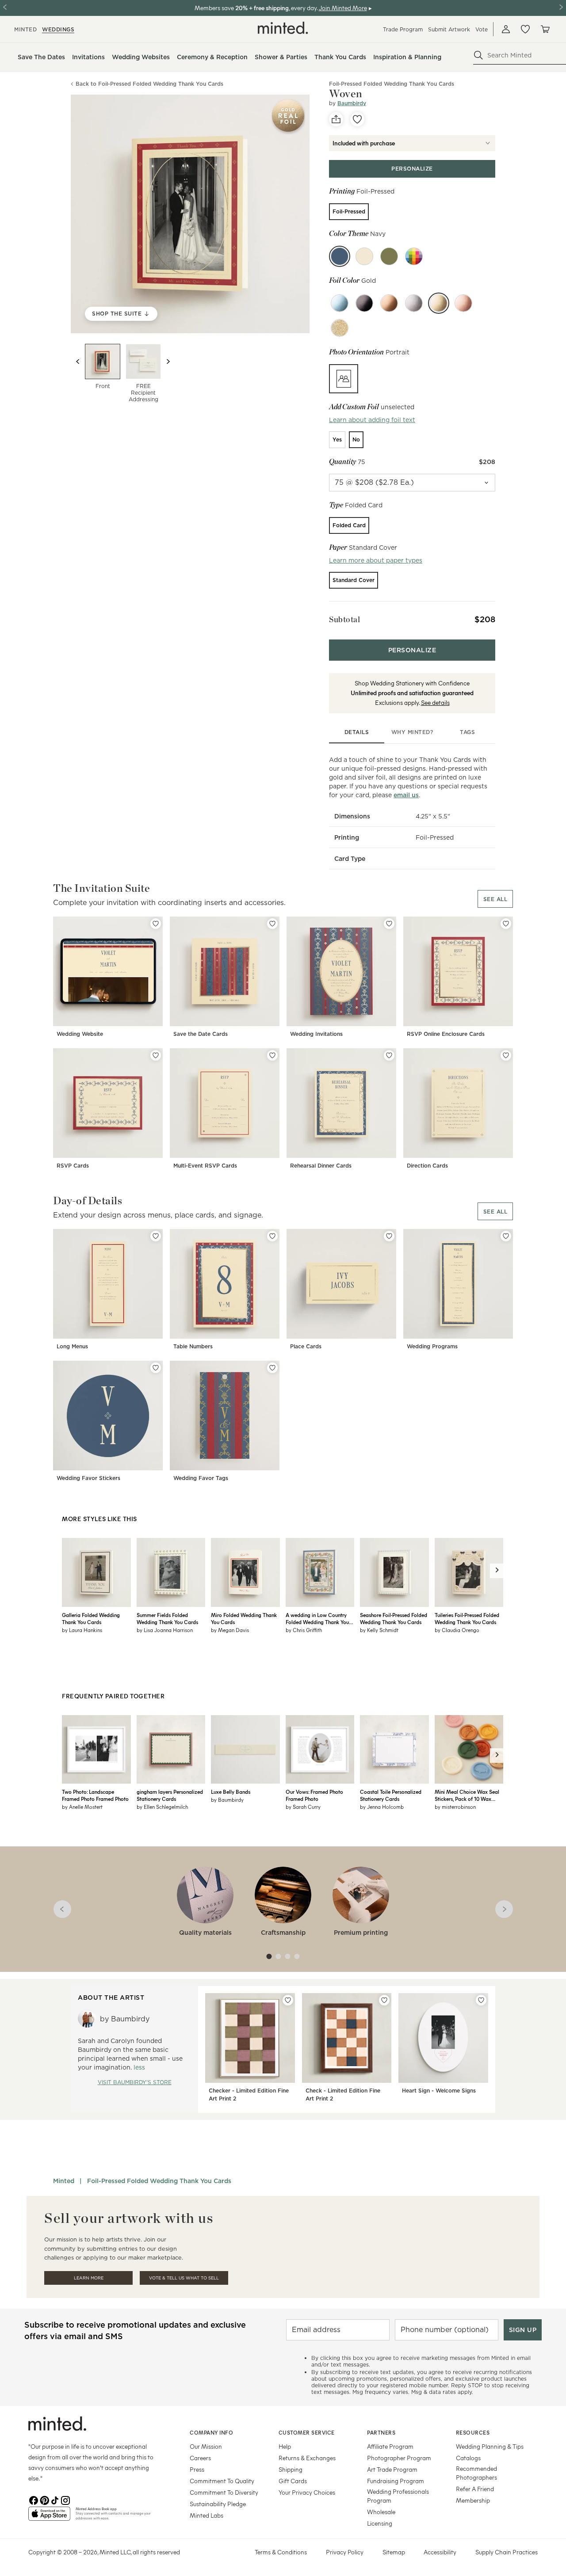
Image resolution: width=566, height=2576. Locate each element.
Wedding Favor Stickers (88, 1478)
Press (197, 2469)
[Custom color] (414, 256)
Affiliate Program (390, 2446)
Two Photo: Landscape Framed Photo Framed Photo (95, 1795)
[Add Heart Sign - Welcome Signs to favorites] (481, 2000)
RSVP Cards (73, 1166)
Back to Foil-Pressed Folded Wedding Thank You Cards (149, 84)
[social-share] (336, 119)
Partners (381, 2432)
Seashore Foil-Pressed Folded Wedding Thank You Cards (394, 1618)
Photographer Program (399, 2458)
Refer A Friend (475, 2489)
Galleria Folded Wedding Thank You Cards (91, 1618)
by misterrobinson (455, 1807)
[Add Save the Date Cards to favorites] (272, 924)
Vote (482, 29)
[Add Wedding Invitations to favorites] (389, 924)
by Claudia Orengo (457, 1630)
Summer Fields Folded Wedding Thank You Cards (167, 1618)
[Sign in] (506, 29)
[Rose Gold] (463, 303)
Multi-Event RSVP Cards (205, 1166)
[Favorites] (525, 29)
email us (406, 795)
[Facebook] (34, 2500)
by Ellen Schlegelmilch (162, 1807)
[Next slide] (168, 361)
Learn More (89, 2278)
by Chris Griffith (304, 1630)
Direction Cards (427, 1166)
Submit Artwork (449, 29)
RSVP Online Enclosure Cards (446, 1034)
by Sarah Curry (303, 1807)
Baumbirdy (352, 103)
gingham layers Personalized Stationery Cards (170, 1795)
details (357, 732)
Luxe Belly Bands (231, 1792)
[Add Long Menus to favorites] (156, 1236)
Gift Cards (293, 2481)
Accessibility (440, 2552)
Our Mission (206, 2446)
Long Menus (72, 1346)
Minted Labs (207, 2515)
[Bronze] (389, 303)
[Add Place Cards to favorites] (389, 1236)
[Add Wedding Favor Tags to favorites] (272, 1368)
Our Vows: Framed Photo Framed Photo (314, 1795)
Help (285, 2446)
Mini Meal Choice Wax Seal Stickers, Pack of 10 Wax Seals (467, 1795)
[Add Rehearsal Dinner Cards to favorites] (389, 1055)
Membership (473, 2500)
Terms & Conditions (281, 2552)
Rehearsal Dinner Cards (321, 1166)
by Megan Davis (230, 1630)
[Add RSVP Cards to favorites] (156, 1055)
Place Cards (306, 1346)
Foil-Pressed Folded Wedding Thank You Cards (159, 2181)
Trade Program (403, 29)
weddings (58, 29)
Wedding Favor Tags (201, 1478)
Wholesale (381, 2512)
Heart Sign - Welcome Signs (439, 2091)
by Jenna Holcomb (382, 1807)
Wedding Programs (432, 1346)
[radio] (349, 212)
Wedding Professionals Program (398, 2496)
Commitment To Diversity (224, 2492)
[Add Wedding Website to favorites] (156, 924)
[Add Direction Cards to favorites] (506, 1055)
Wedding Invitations (316, 1034)
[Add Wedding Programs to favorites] (506, 1236)
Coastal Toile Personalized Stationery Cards (391, 1795)
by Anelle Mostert (82, 1807)
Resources (473, 2432)
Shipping (291, 2469)
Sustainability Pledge (218, 2504)
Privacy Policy (345, 2552)
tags (467, 732)
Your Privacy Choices (307, 2492)
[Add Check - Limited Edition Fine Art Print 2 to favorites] (384, 2000)
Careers (200, 2458)
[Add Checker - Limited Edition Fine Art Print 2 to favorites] (288, 2000)
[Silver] (414, 303)
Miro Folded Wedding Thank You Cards (244, 1618)
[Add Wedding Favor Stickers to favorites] (156, 1368)
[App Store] (49, 2517)
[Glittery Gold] (340, 328)
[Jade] (389, 256)
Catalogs (468, 2458)
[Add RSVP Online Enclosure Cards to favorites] (506, 924)
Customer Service (307, 2432)
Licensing (380, 2523)
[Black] (364, 303)
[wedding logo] (283, 28)
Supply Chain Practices (507, 2552)
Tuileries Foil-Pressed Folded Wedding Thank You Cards (467, 1618)
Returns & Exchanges (307, 2458)
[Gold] (439, 303)
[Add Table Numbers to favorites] (272, 1236)
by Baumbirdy (227, 1800)
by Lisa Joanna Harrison (165, 1630)
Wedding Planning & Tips (490, 2446)
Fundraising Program (396, 2481)
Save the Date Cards (201, 1034)
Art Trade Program (392, 2469)
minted (25, 29)
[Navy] (340, 256)
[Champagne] (364, 256)
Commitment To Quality (222, 2481)
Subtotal (344, 619)
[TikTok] (55, 2500)
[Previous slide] (78, 361)
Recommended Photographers (476, 2473)
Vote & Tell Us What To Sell (184, 2278)
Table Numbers (193, 1346)
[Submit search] (478, 55)
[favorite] (357, 119)
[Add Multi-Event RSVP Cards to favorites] (272, 1055)
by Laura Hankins (82, 1630)
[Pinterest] (44, 2500)
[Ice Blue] (340, 303)
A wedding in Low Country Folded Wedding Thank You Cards (317, 1618)
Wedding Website (80, 1034)
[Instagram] (65, 2500)
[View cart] (545, 29)
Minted (64, 2181)
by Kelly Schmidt (379, 1630)
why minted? (412, 732)
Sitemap (394, 2552)
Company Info (211, 2432)
